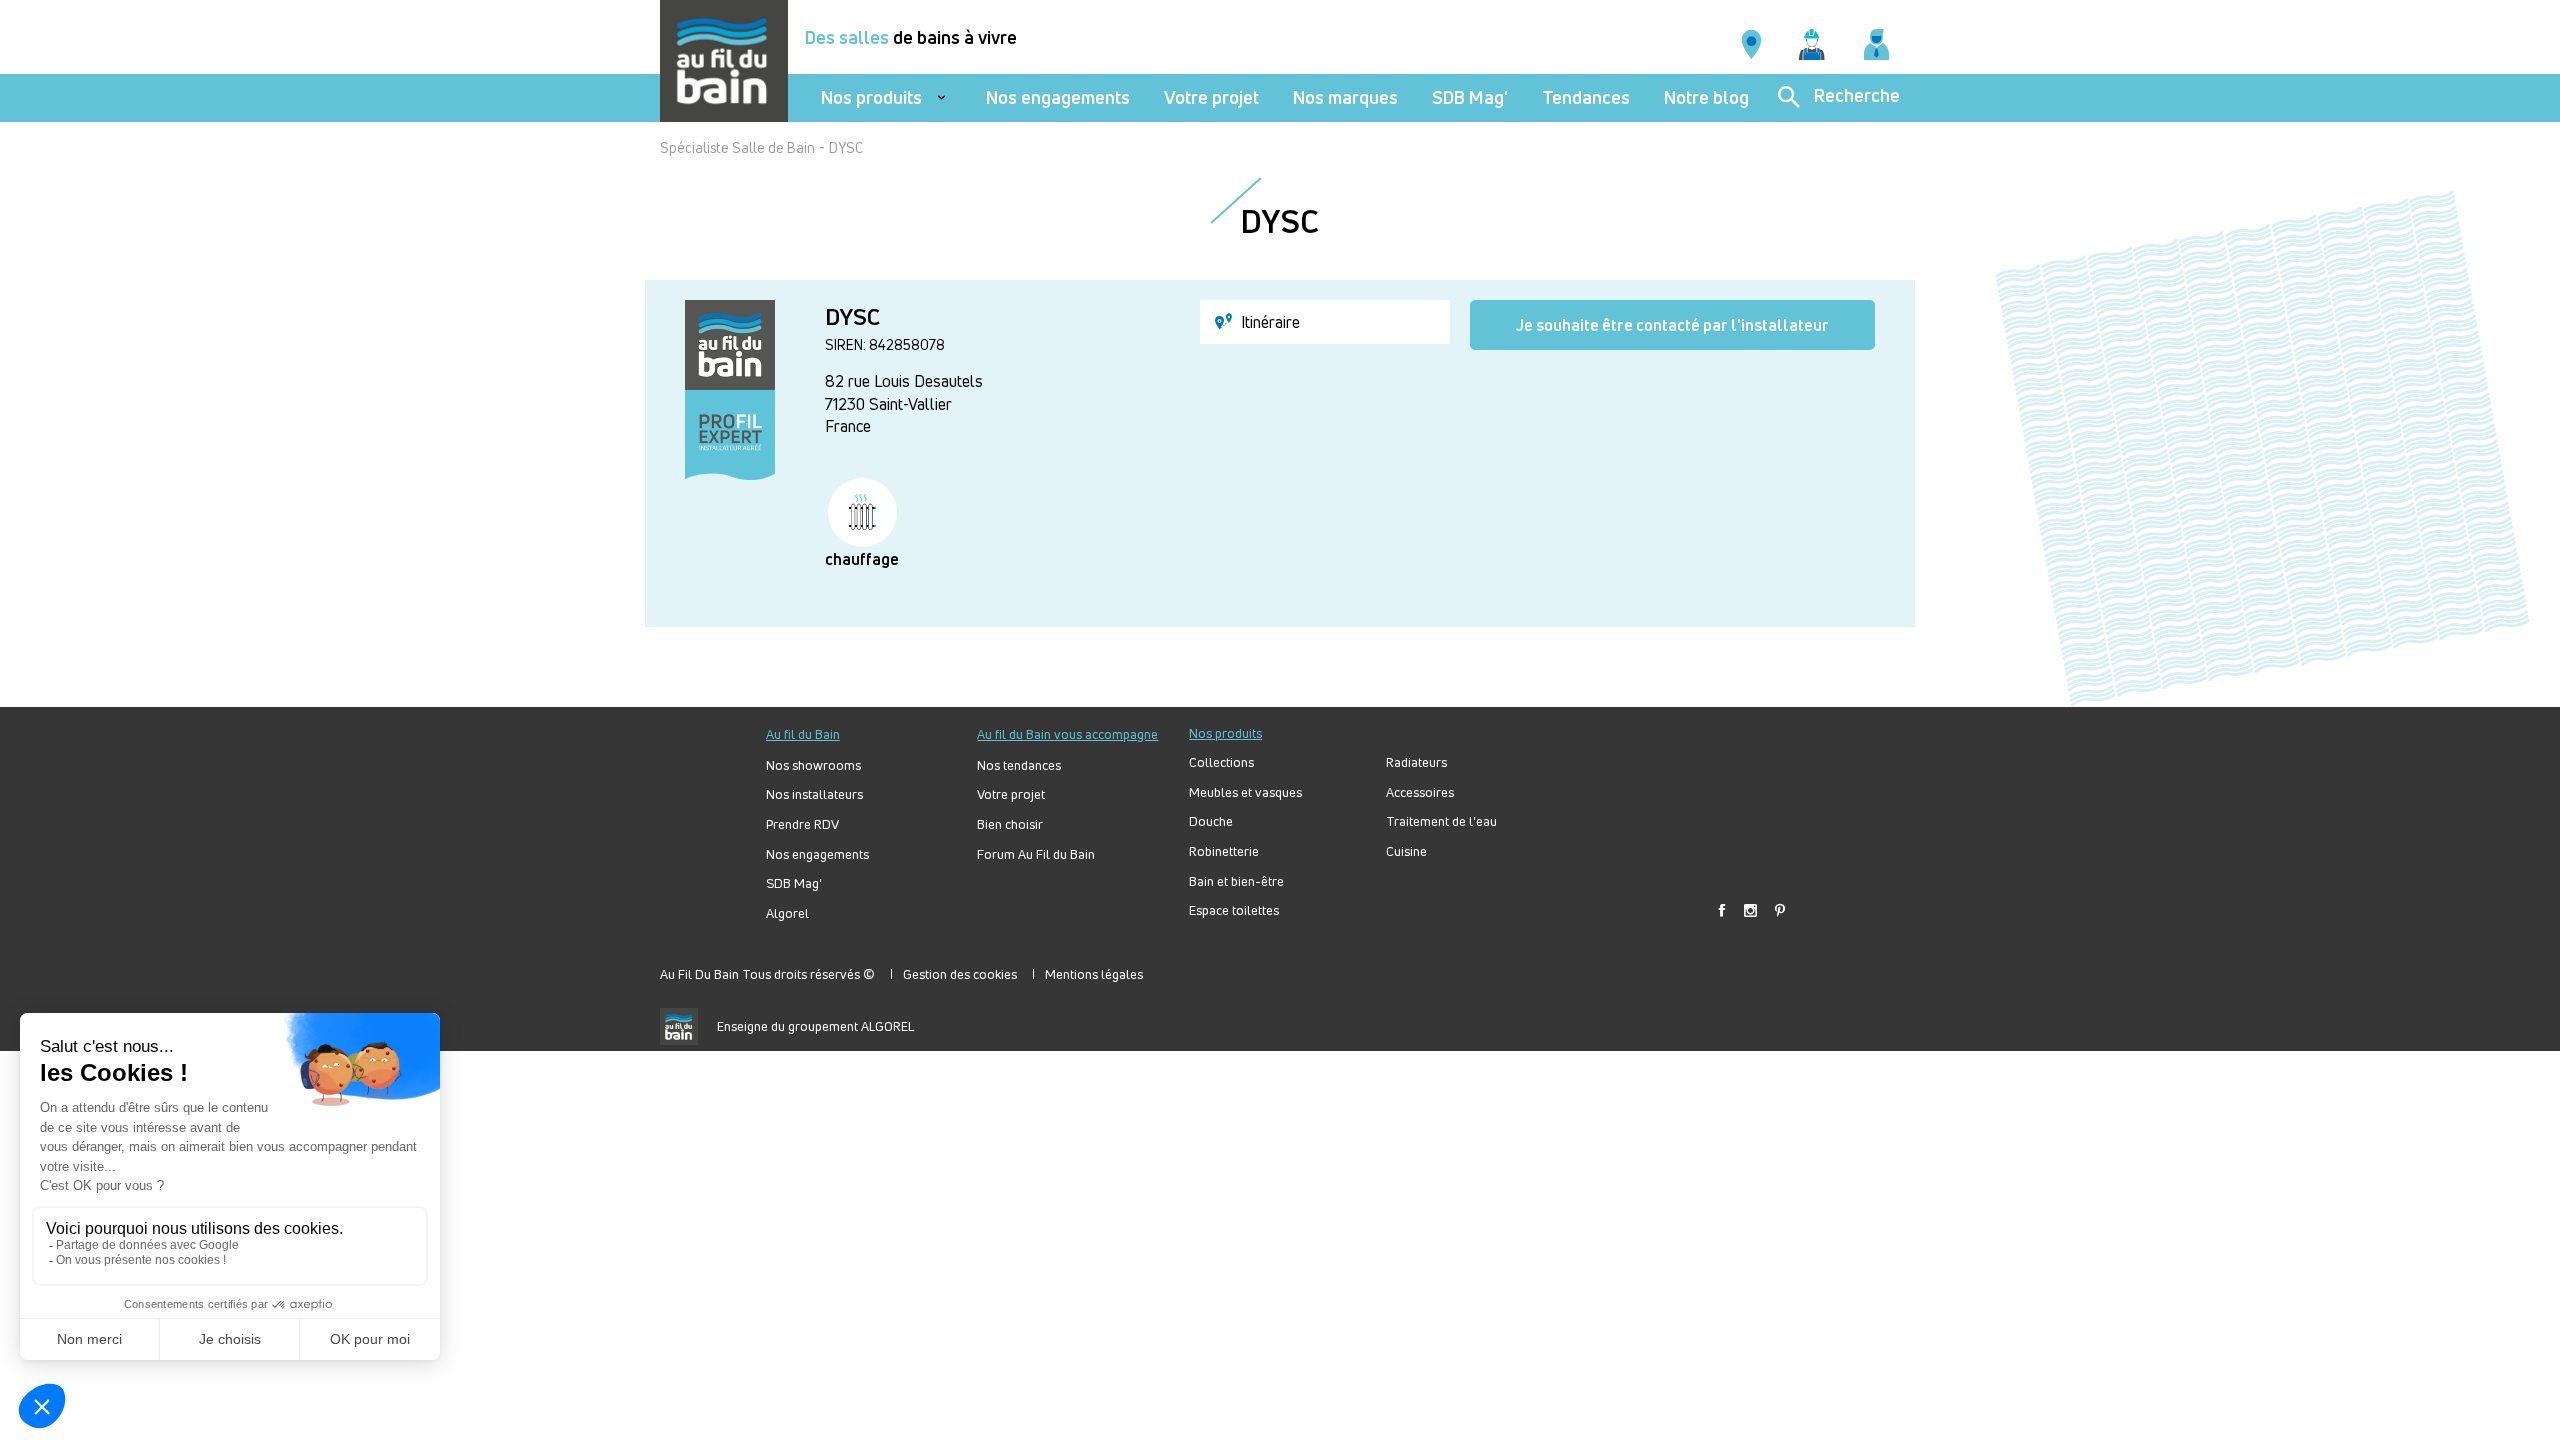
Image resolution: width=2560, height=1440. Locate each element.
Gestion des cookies (960, 974)
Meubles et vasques (1245, 792)
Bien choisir (1010, 824)
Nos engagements (1058, 97)
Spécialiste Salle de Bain (737, 147)
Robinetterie (1224, 851)
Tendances (1586, 97)
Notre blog (1706, 97)
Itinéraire (1268, 322)
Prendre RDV (802, 824)
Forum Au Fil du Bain (1036, 854)
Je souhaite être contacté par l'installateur (1672, 325)
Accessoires (1420, 792)
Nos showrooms (813, 765)
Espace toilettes (1234, 910)
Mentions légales (1094, 974)
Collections (1221, 762)
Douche (1211, 821)
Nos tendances (1019, 765)
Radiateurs (1416, 762)
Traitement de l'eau (1441, 821)
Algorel (787, 913)
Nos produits (871, 97)
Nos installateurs (814, 794)
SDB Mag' (1470, 97)
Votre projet (1211, 97)
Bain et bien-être (1236, 881)
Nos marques (1345, 97)
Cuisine (1406, 851)
